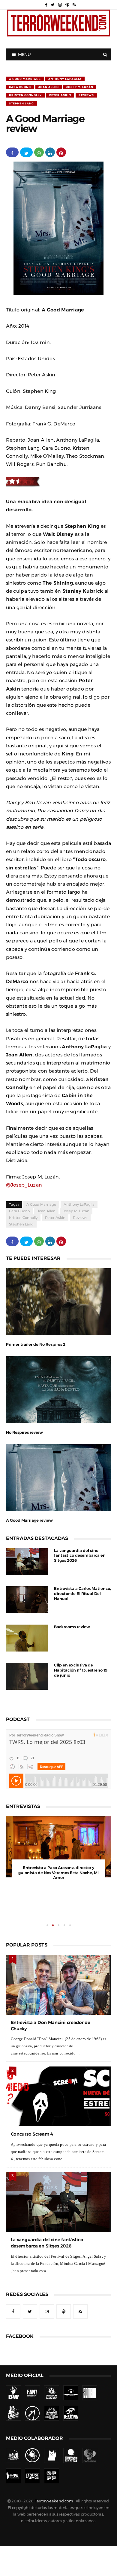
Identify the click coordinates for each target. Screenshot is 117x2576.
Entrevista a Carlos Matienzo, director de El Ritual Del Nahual (82, 1594)
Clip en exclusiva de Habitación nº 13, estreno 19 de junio (81, 1670)
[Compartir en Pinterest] (61, 152)
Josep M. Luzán (80, 87)
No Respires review (24, 1432)
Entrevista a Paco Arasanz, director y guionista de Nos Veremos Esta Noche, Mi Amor (58, 1873)
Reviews (86, 95)
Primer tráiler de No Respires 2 (36, 1344)
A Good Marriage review (29, 1520)
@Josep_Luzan (24, 1185)
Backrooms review (72, 1627)
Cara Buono (20, 87)
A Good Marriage (25, 79)
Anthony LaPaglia (65, 79)
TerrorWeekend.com (54, 2501)
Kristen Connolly (25, 95)
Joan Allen (49, 87)
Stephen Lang (21, 103)
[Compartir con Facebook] (12, 152)
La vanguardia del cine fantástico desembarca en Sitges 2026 (80, 1556)
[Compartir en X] (26, 152)
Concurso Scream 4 (32, 2134)
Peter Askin (60, 95)
